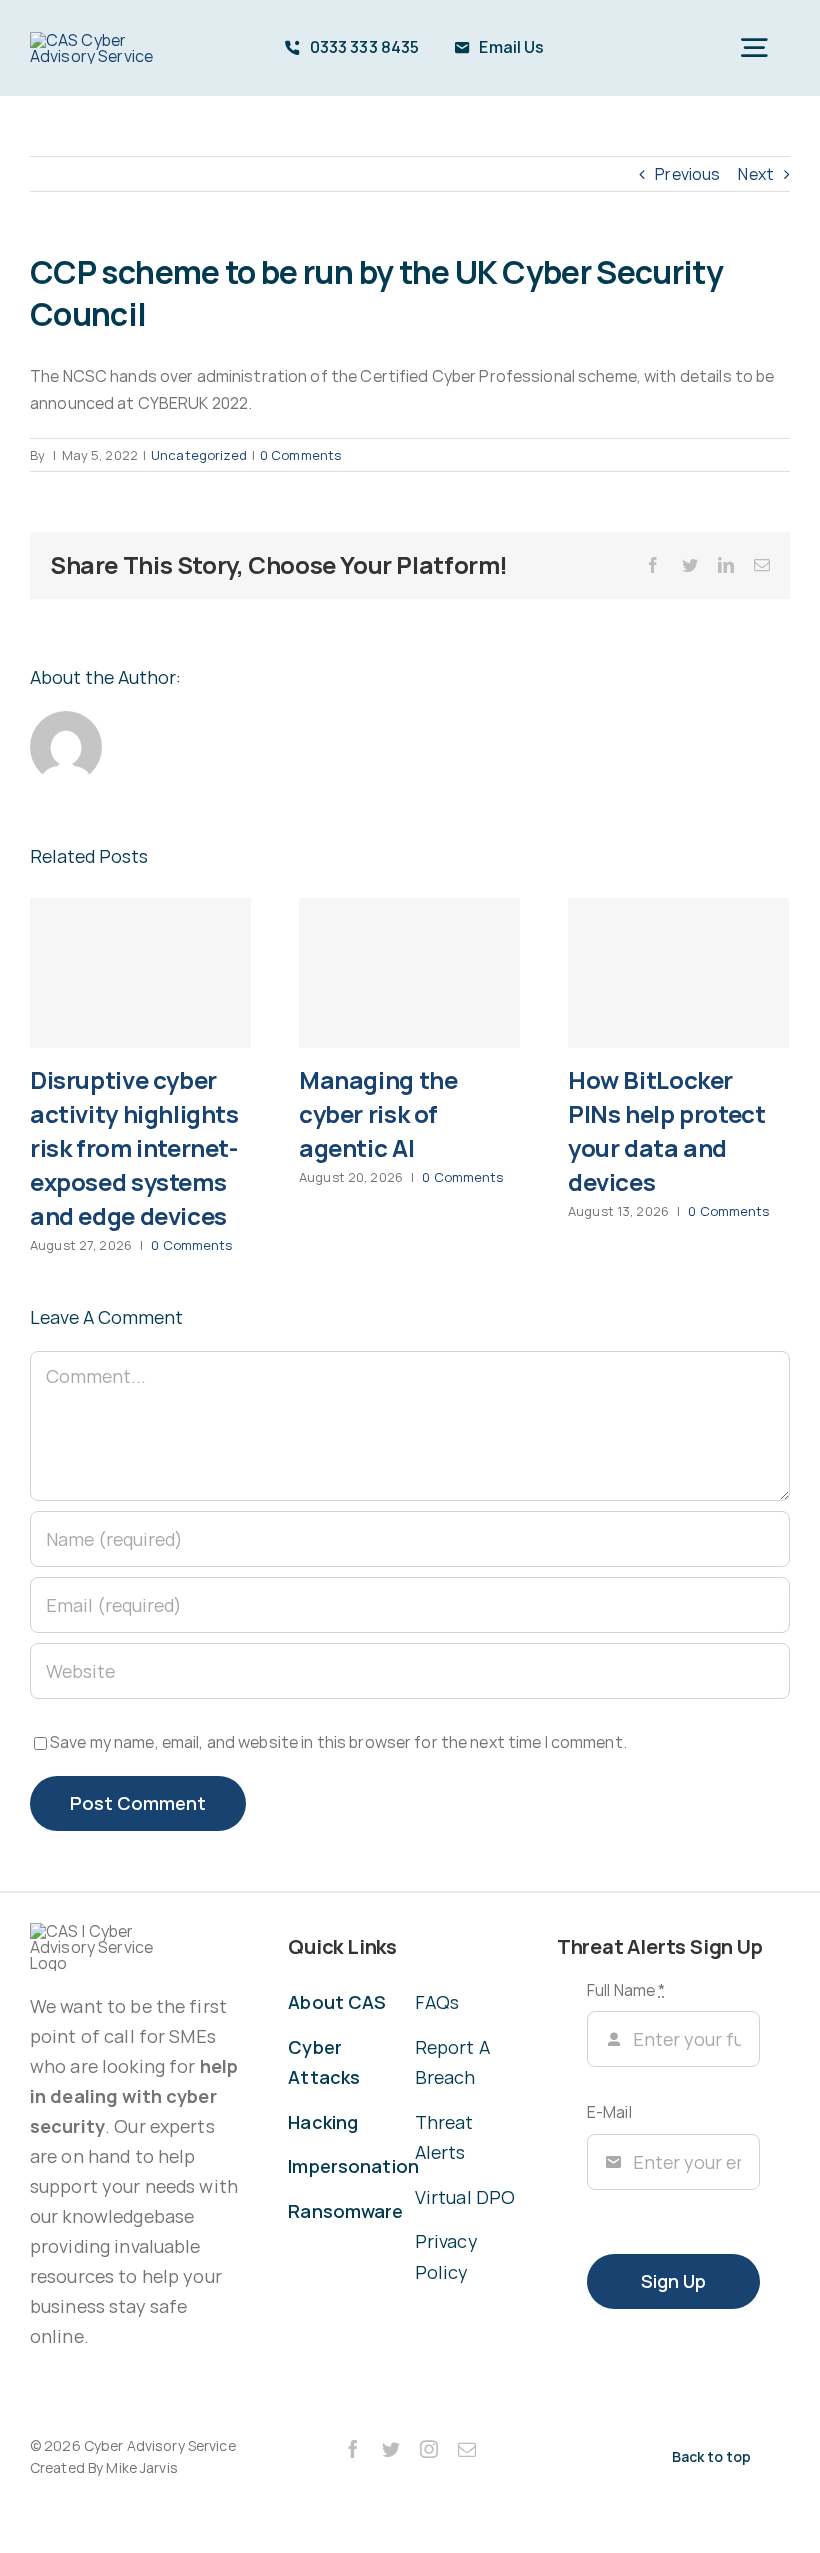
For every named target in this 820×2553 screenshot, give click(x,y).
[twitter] (391, 2449)
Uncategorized (199, 455)
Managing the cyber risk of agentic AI (378, 1113)
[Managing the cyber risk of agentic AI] (409, 973)
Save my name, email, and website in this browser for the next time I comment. (338, 1742)
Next (756, 174)
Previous (687, 174)
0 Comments (300, 455)
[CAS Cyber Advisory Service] (94, 40)
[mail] (467, 2449)
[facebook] (353, 2449)
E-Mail (609, 2112)
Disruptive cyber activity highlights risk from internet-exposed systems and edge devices (134, 1147)
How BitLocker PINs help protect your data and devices (666, 1130)
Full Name (626, 1990)
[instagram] (429, 2449)
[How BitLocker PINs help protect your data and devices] (678, 973)
